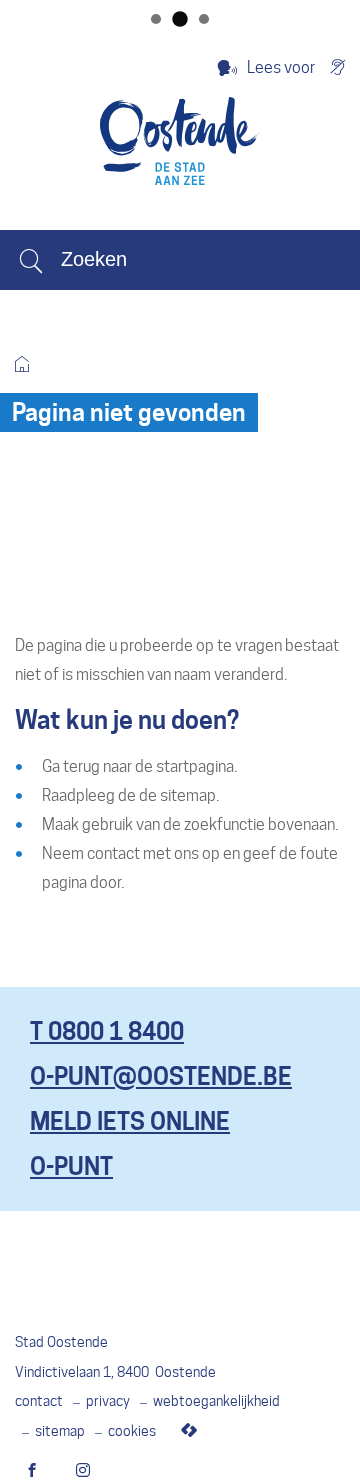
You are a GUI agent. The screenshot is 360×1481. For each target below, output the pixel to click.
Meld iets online (130, 1121)
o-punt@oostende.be (161, 1076)
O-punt (71, 1166)
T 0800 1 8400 (107, 1031)
